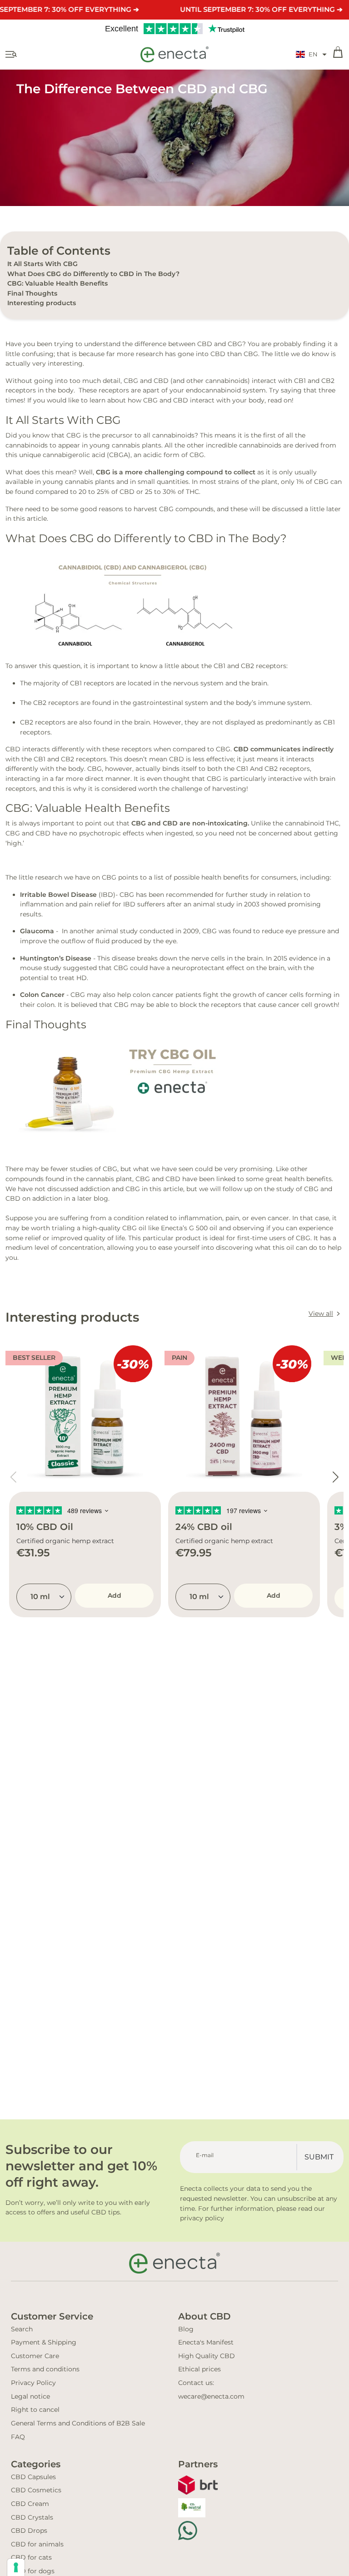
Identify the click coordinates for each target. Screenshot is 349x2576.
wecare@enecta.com (211, 2396)
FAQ (18, 2437)
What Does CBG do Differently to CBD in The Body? (93, 274)
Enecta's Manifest (206, 2342)
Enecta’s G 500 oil (189, 1228)
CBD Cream (30, 2504)
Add (115, 1595)
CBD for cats (31, 2557)
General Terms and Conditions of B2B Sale (78, 2423)
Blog (186, 2329)
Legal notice (30, 2396)
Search (22, 2329)
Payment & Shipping (44, 2342)
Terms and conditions (45, 2369)
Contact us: (196, 2383)
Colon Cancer (42, 995)
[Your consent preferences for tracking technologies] (16, 2567)
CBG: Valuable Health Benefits (57, 283)
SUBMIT (319, 2157)
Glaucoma (37, 931)
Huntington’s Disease (56, 958)
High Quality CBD (207, 2356)
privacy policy (202, 2218)
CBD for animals (37, 2544)
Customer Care (35, 2356)
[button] (311, 55)
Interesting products (42, 303)
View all (321, 1313)
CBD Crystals (32, 2517)
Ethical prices (199, 2369)
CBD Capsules (33, 2477)
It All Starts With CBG (42, 264)
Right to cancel (35, 2410)
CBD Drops (29, 2531)
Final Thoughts (32, 293)
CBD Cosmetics (36, 2490)
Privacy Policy (33, 2383)
